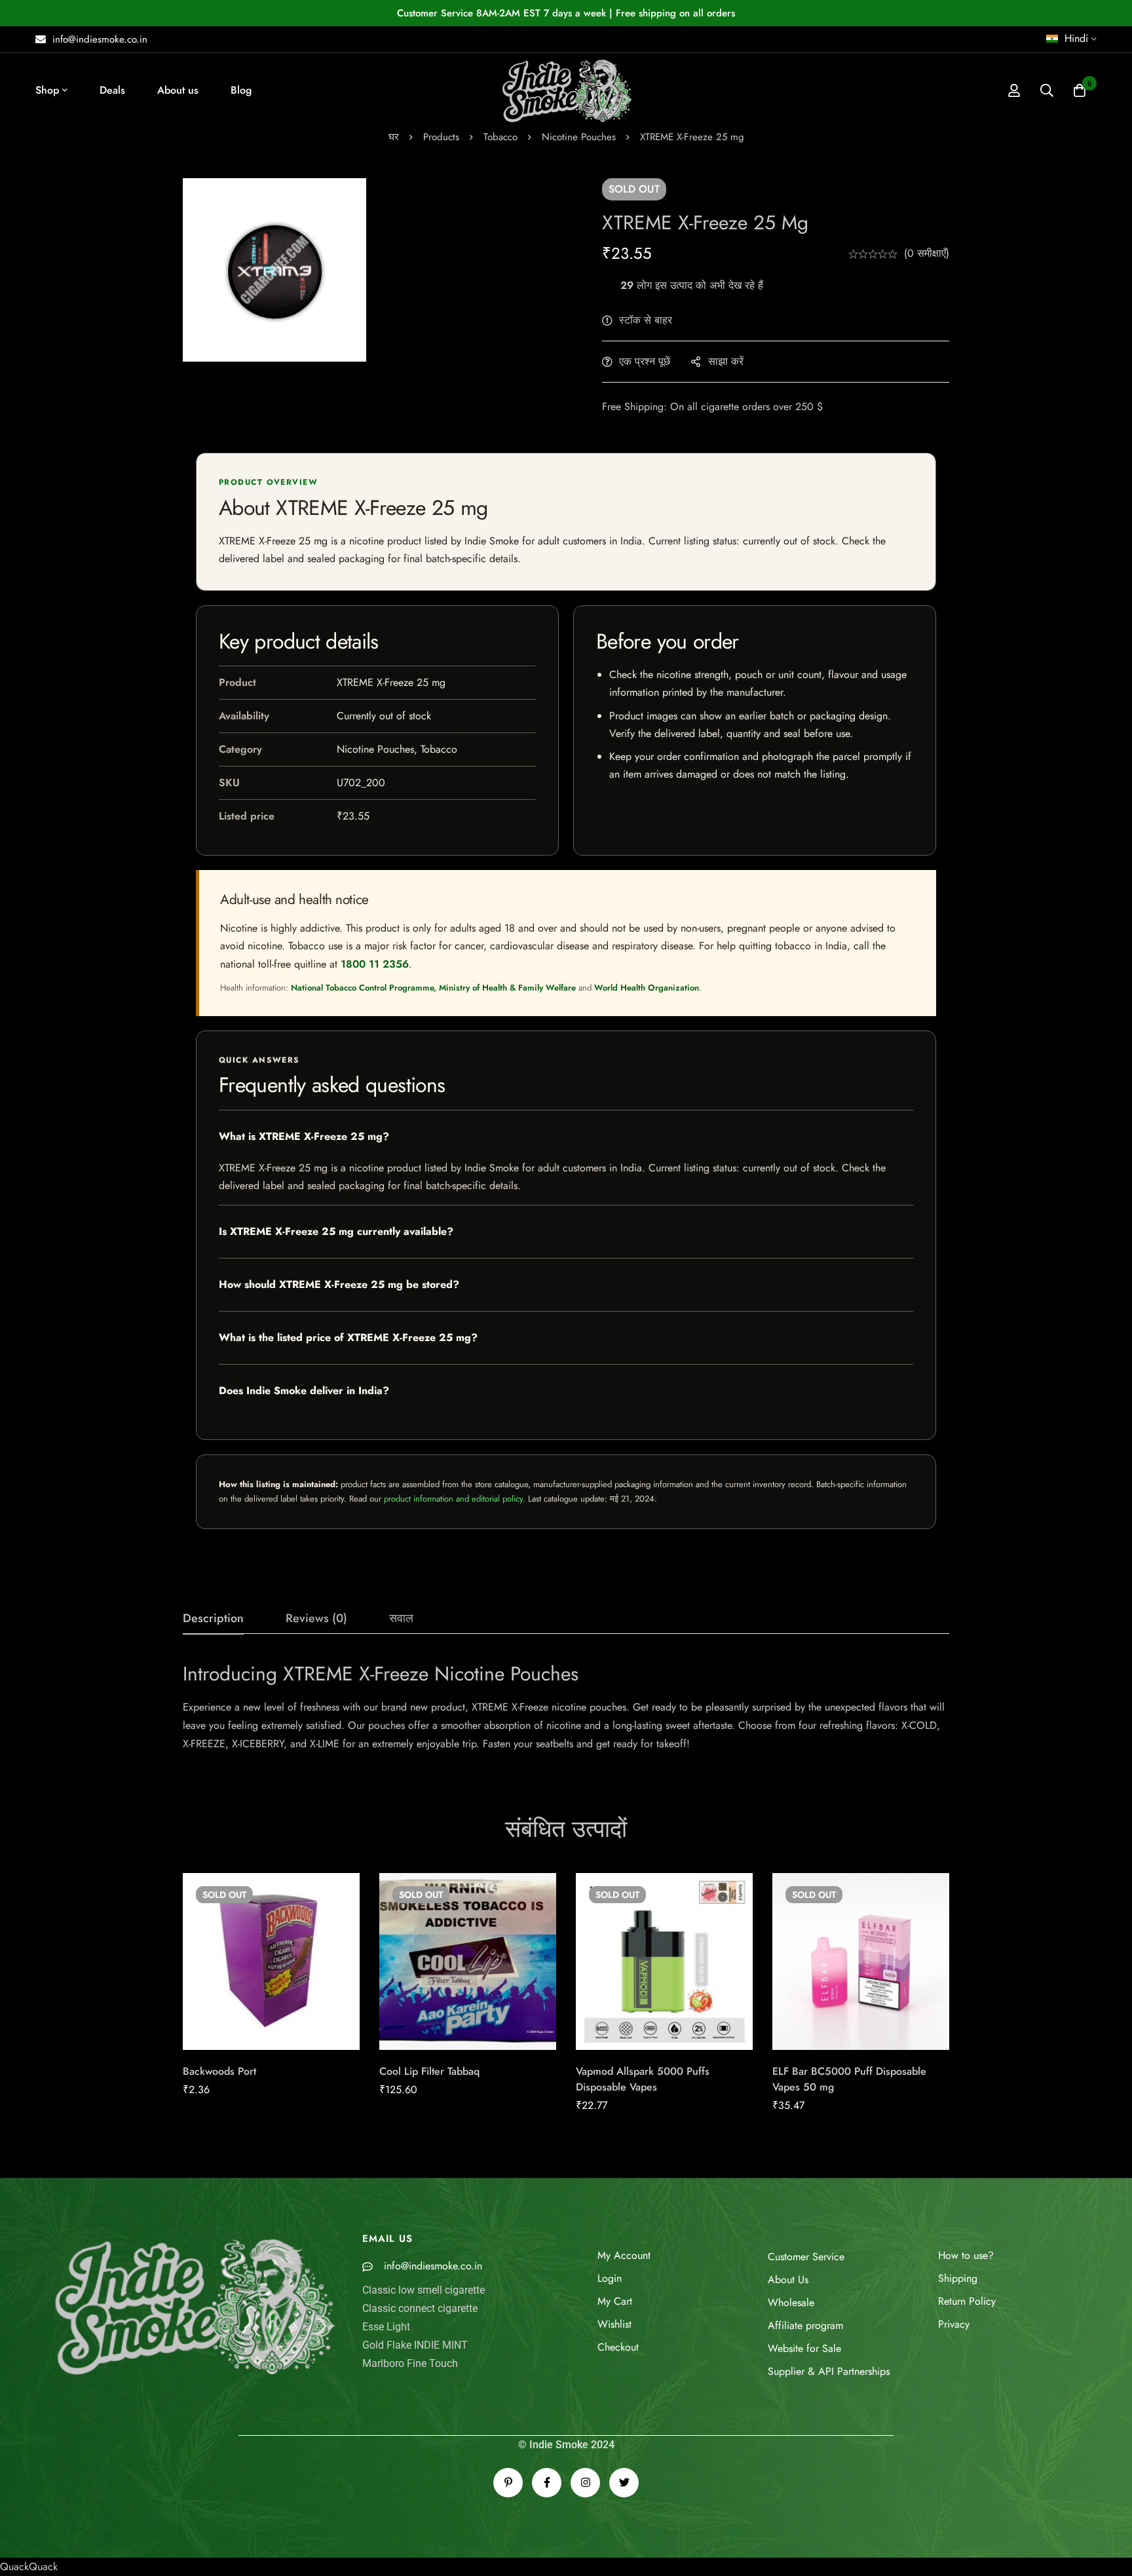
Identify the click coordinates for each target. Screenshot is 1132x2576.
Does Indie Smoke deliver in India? (304, 1391)
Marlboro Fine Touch (410, 2363)
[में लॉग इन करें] (1014, 90)
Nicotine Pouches (579, 137)
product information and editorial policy (453, 1499)
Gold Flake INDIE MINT (415, 2345)
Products (441, 137)
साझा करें (726, 361)
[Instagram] (585, 2483)
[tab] (213, 1619)
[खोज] (1047, 90)
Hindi (1076, 38)
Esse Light (386, 2327)
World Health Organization (647, 988)
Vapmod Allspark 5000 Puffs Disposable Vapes (643, 2079)
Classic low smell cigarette (424, 2290)
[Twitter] (624, 2483)
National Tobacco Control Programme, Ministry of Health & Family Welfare (433, 988)
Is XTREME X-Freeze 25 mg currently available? (336, 1231)
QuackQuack (29, 2567)
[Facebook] (547, 2483)
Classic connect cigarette (420, 2308)
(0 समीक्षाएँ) (927, 253)
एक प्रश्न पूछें (645, 361)
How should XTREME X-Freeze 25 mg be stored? (339, 1284)
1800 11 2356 (375, 964)
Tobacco (500, 137)
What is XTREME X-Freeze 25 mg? (304, 1136)
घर (394, 137)
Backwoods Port (219, 2071)
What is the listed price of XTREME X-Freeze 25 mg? (348, 1337)
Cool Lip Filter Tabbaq (429, 2071)
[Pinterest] (508, 2483)
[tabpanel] (566, 1707)
